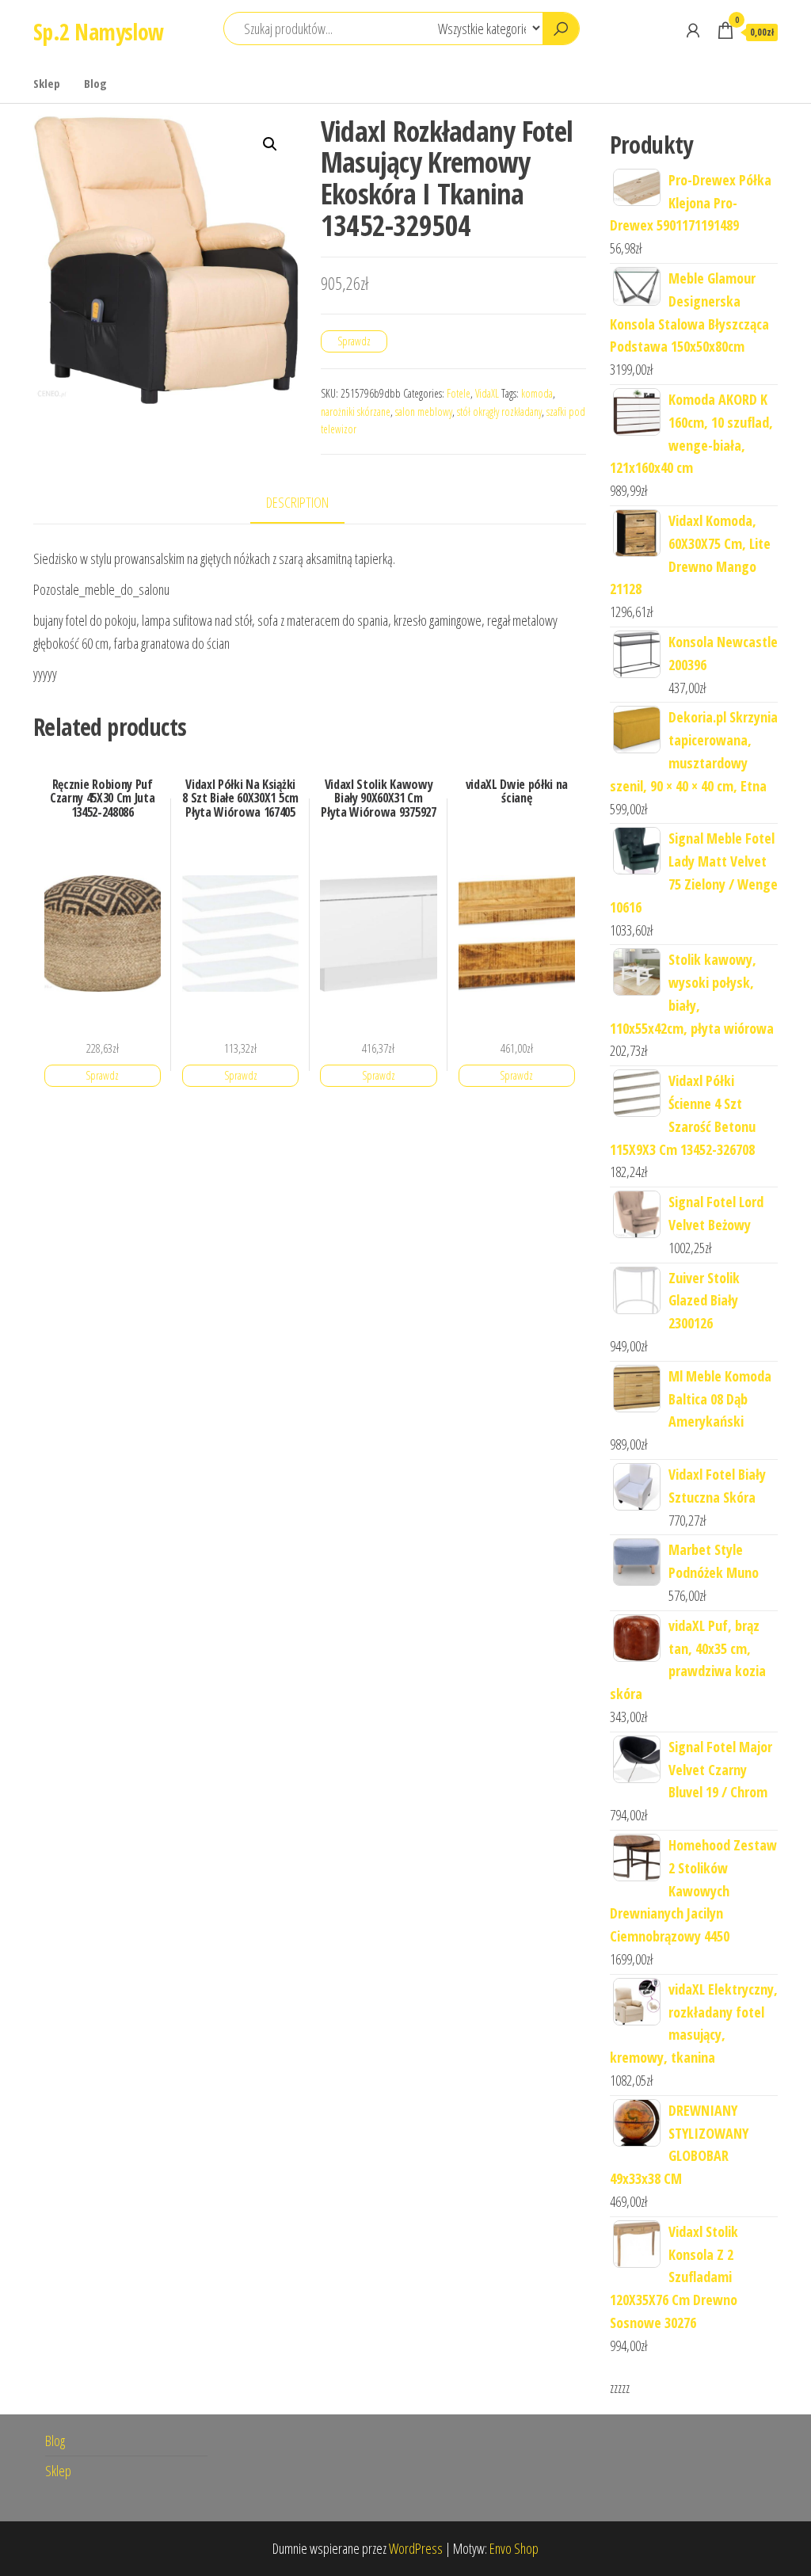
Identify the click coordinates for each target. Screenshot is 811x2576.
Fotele (459, 393)
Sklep (47, 83)
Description (297, 502)
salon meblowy (424, 412)
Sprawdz (354, 341)
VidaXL (487, 393)
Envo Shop (514, 2548)
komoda (537, 393)
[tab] (309, 503)
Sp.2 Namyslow (99, 32)
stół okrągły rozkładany (499, 412)
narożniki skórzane (356, 412)
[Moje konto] (693, 30)
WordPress (416, 2548)
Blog (95, 83)
